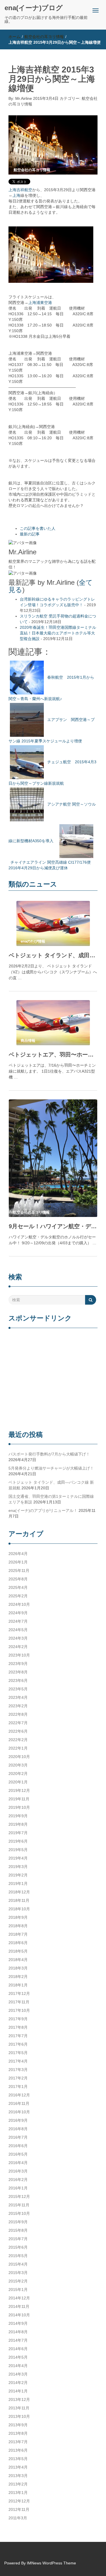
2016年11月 (19, 2103)
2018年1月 (18, 1985)
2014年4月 (18, 2366)
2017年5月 (18, 2053)
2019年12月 (19, 1790)
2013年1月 (18, 2493)
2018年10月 (19, 1909)
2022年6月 (18, 1731)
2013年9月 (18, 2425)
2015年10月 (19, 2213)
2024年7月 (18, 1621)
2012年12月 (19, 2501)
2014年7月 (18, 2340)
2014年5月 (18, 2357)
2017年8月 (18, 2027)
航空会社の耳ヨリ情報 (44, 37)
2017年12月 (19, 1993)
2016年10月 (19, 2112)
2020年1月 (18, 1782)
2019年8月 (18, 1824)
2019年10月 (19, 1807)
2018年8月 (18, 1926)
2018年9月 (18, 1917)
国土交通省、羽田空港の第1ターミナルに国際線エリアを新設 (51, 1499)
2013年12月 (19, 2399)
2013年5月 (18, 2459)
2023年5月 (18, 1689)
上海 (16, 195)
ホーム (14, 37)
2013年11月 (19, 2408)
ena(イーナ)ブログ (34, 8)
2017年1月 (18, 2087)
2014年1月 (18, 2391)
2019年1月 (18, 1884)
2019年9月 (18, 1816)
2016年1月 (18, 2188)
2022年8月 (18, 1714)
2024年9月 (18, 1613)
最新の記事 (30, 534)
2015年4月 (18, 2264)
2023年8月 (18, 1672)
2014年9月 (18, 2323)
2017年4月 (18, 2061)
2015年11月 (19, 2205)
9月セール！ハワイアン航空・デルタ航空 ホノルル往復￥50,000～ (53, 1226)
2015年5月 (18, 2256)
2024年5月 (18, 1630)
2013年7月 (18, 2442)
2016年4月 (18, 2163)
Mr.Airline (24, 98)
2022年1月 (18, 1748)
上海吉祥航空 (20, 190)
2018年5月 (18, 1951)
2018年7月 (18, 1934)
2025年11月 (19, 1571)
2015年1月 (18, 2290)
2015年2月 (18, 2281)
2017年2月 (18, 2078)
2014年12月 (19, 2298)
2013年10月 (19, 2416)
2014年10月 (19, 2315)
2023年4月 (18, 1697)
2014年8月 (18, 2332)
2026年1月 (18, 1562)
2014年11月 (19, 2306)
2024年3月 (18, 1638)
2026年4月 (18, 1554)
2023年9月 (18, 1664)
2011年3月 (18, 2518)
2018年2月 (18, 1977)
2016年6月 (18, 2146)
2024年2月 (18, 1647)
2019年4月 (18, 1858)
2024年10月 (19, 1604)
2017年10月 (19, 2010)
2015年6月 (18, 2247)
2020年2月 (18, 1774)
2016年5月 (18, 2154)
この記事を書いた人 (38, 528)
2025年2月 (18, 1596)
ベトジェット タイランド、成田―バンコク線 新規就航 (53, 955)
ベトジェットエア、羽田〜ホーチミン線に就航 (53, 1055)
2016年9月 (18, 2120)
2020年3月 (18, 1765)
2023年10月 (19, 1655)
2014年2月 (18, 2383)
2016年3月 (18, 2171)
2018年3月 (18, 1968)
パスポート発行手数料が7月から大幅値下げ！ (49, 1454)
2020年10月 (19, 1757)
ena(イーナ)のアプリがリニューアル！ (43, 1510)
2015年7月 (18, 2239)
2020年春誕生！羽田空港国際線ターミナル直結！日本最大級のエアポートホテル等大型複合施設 (58, 633)
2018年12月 (19, 1892)
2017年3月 (18, 2070)
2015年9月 (18, 2222)
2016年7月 (18, 2137)
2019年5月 (18, 1850)
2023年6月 (18, 1680)
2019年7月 (18, 1833)
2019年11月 (19, 1799)
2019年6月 (18, 1841)
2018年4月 (18, 1960)
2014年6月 (18, 2349)
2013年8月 (18, 2433)
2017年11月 (19, 2002)
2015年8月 (18, 2230)
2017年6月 (18, 2044)
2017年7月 (18, 2036)
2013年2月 (18, 2484)
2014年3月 (18, 2374)
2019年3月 (18, 1867)
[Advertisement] (53, 1380)
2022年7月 (18, 1723)
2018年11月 (19, 1900)
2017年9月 (18, 2019)
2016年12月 (19, 2095)
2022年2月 (18, 1740)
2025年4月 (18, 1587)
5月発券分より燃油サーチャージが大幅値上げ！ (51, 1468)
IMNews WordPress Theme (51, 2563)
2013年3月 (18, 2476)
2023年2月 (18, 1706)
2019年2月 (18, 1875)
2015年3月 (18, 2273)
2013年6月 (18, 2450)
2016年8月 (18, 2129)
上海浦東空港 (40, 303)
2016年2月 (18, 2180)
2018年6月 (18, 1943)
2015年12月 (19, 2196)
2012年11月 (19, 2509)
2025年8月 (18, 1579)
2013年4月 (18, 2467)
